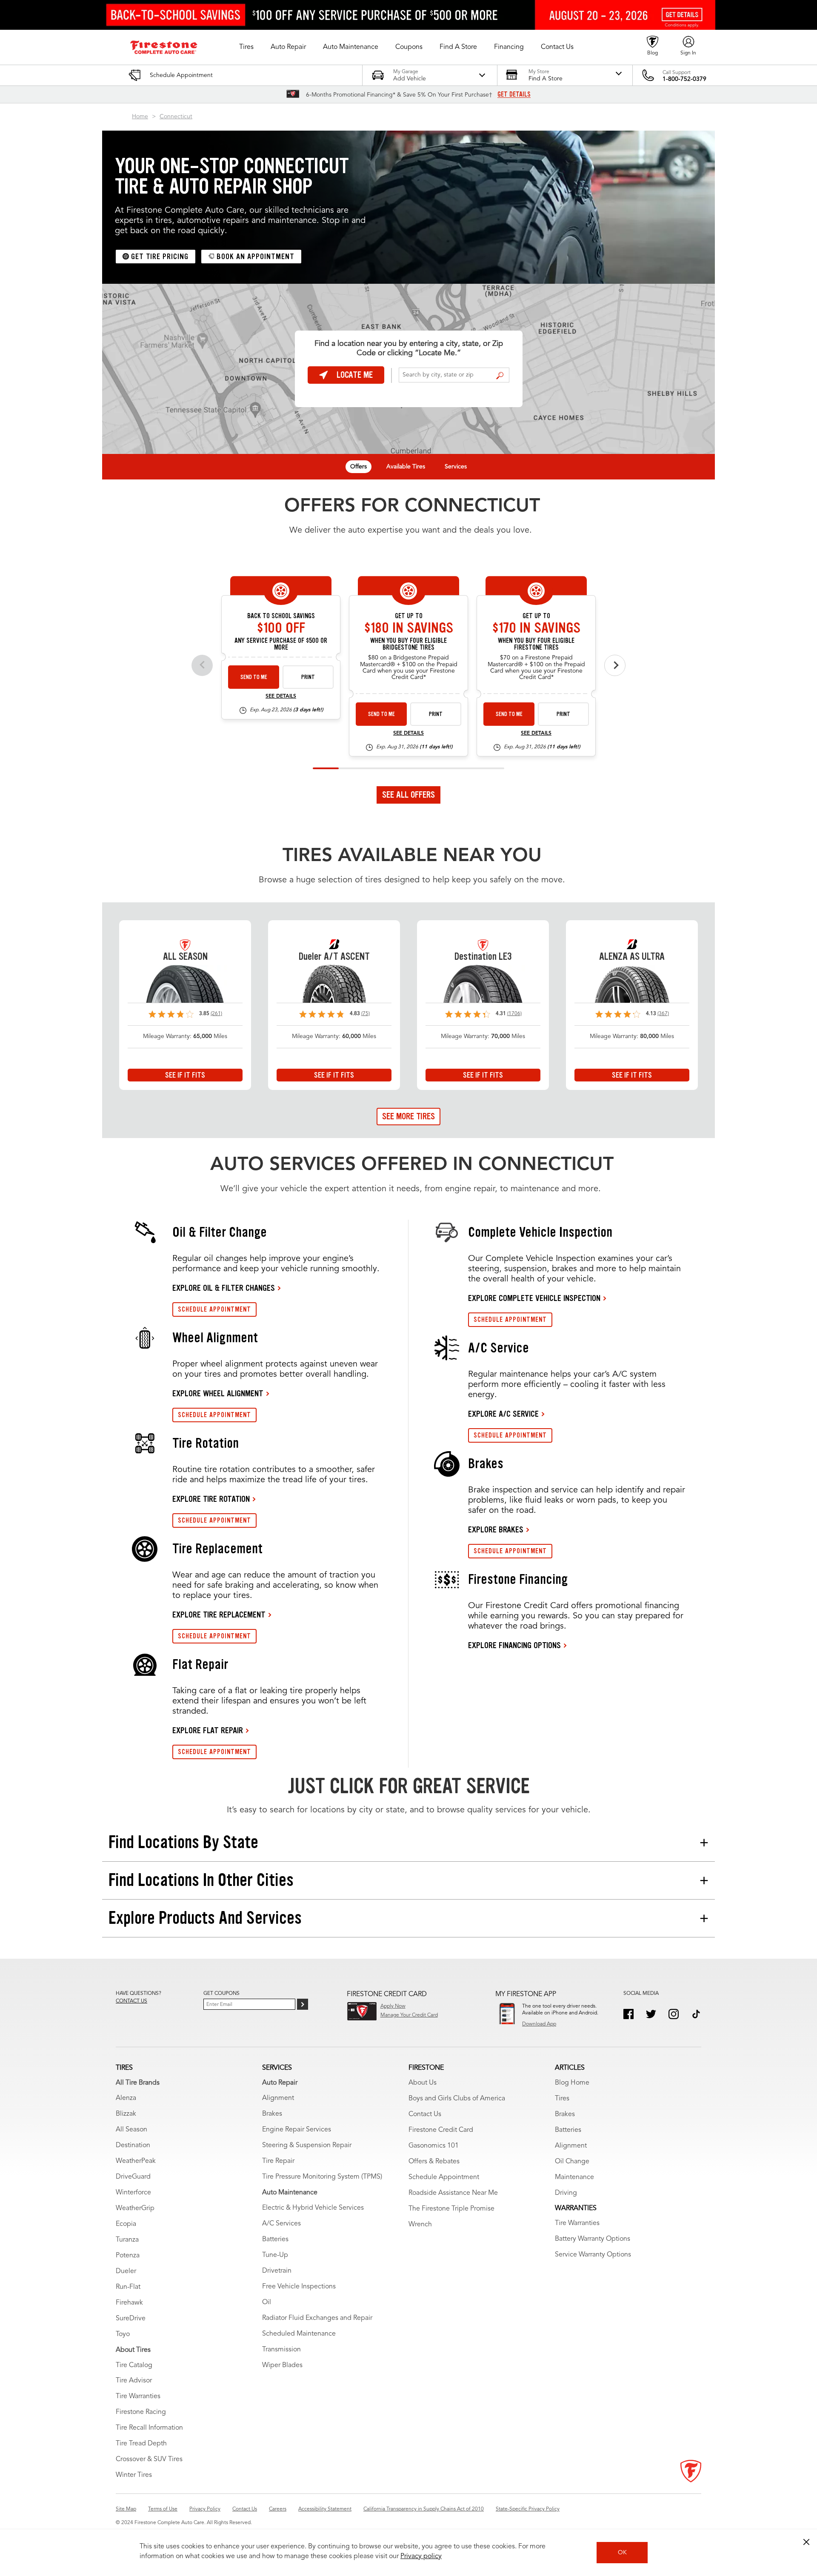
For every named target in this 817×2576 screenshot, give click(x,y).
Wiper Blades (282, 2365)
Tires (562, 2099)
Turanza (127, 2240)
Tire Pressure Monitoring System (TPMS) (322, 2177)
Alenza (126, 2098)
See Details (281, 696)
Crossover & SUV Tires (149, 2459)
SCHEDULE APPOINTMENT (214, 1309)
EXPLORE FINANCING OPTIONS (514, 1645)
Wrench (420, 2225)
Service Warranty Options (593, 2255)
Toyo (123, 2334)
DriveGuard (133, 2177)
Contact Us (425, 2114)
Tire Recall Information (149, 2428)
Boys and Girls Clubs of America (457, 2099)
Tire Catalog (134, 2365)
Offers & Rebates (434, 2162)
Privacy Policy (205, 2509)
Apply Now (393, 2006)
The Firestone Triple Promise (451, 2209)
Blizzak (126, 2114)
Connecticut (176, 117)
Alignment (278, 2098)
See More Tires (408, 1116)
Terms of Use (163, 2509)
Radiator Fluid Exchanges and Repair (317, 2318)
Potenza (128, 2256)
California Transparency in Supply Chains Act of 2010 (424, 2509)
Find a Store (500, 376)
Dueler (126, 2271)
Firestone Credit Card (441, 2130)
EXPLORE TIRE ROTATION (211, 1499)
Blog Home (572, 2083)
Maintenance (574, 2177)
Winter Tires (134, 2475)
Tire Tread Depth (141, 2444)
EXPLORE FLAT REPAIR (208, 1730)
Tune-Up (275, 2255)
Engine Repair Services (297, 2130)
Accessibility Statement (325, 2509)
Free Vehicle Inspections (299, 2287)
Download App (539, 2024)
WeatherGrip (135, 2208)
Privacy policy (421, 2556)
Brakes (272, 2114)
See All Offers (408, 795)
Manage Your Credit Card (409, 2015)
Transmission (281, 2350)
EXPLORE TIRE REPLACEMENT (219, 1615)
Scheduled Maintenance (299, 2334)
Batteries (275, 2239)
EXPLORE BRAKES (496, 1529)
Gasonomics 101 (434, 2146)
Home (140, 117)
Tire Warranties (138, 2396)
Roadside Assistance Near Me (453, 2193)
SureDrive (131, 2319)
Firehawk (129, 2303)
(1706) (514, 1014)
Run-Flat (128, 2287)
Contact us (131, 2001)
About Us (423, 2083)
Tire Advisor (134, 2381)
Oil (267, 2302)
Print (308, 677)
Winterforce (133, 2193)
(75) (366, 1014)
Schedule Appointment (444, 2177)
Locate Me (355, 375)
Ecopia (126, 2224)
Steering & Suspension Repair (307, 2145)
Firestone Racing (141, 2412)
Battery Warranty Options (593, 2239)
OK (622, 2553)
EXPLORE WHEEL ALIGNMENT (218, 1393)
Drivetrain (277, 2271)
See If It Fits (185, 1075)
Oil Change (572, 2162)
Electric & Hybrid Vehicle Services (313, 2208)
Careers (278, 2509)
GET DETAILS (514, 94)
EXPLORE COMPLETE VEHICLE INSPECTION (534, 1298)
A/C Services (281, 2224)
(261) (216, 1014)
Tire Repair (278, 2161)
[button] (246, 47)
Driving (566, 2193)
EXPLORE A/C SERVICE (503, 1414)
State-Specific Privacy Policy (528, 2509)
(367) (663, 1014)
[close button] (806, 2542)
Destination (133, 2145)
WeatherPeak (136, 2161)
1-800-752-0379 (684, 79)
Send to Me (254, 677)
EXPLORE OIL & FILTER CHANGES (224, 1288)
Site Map (126, 2509)
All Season (131, 2130)
